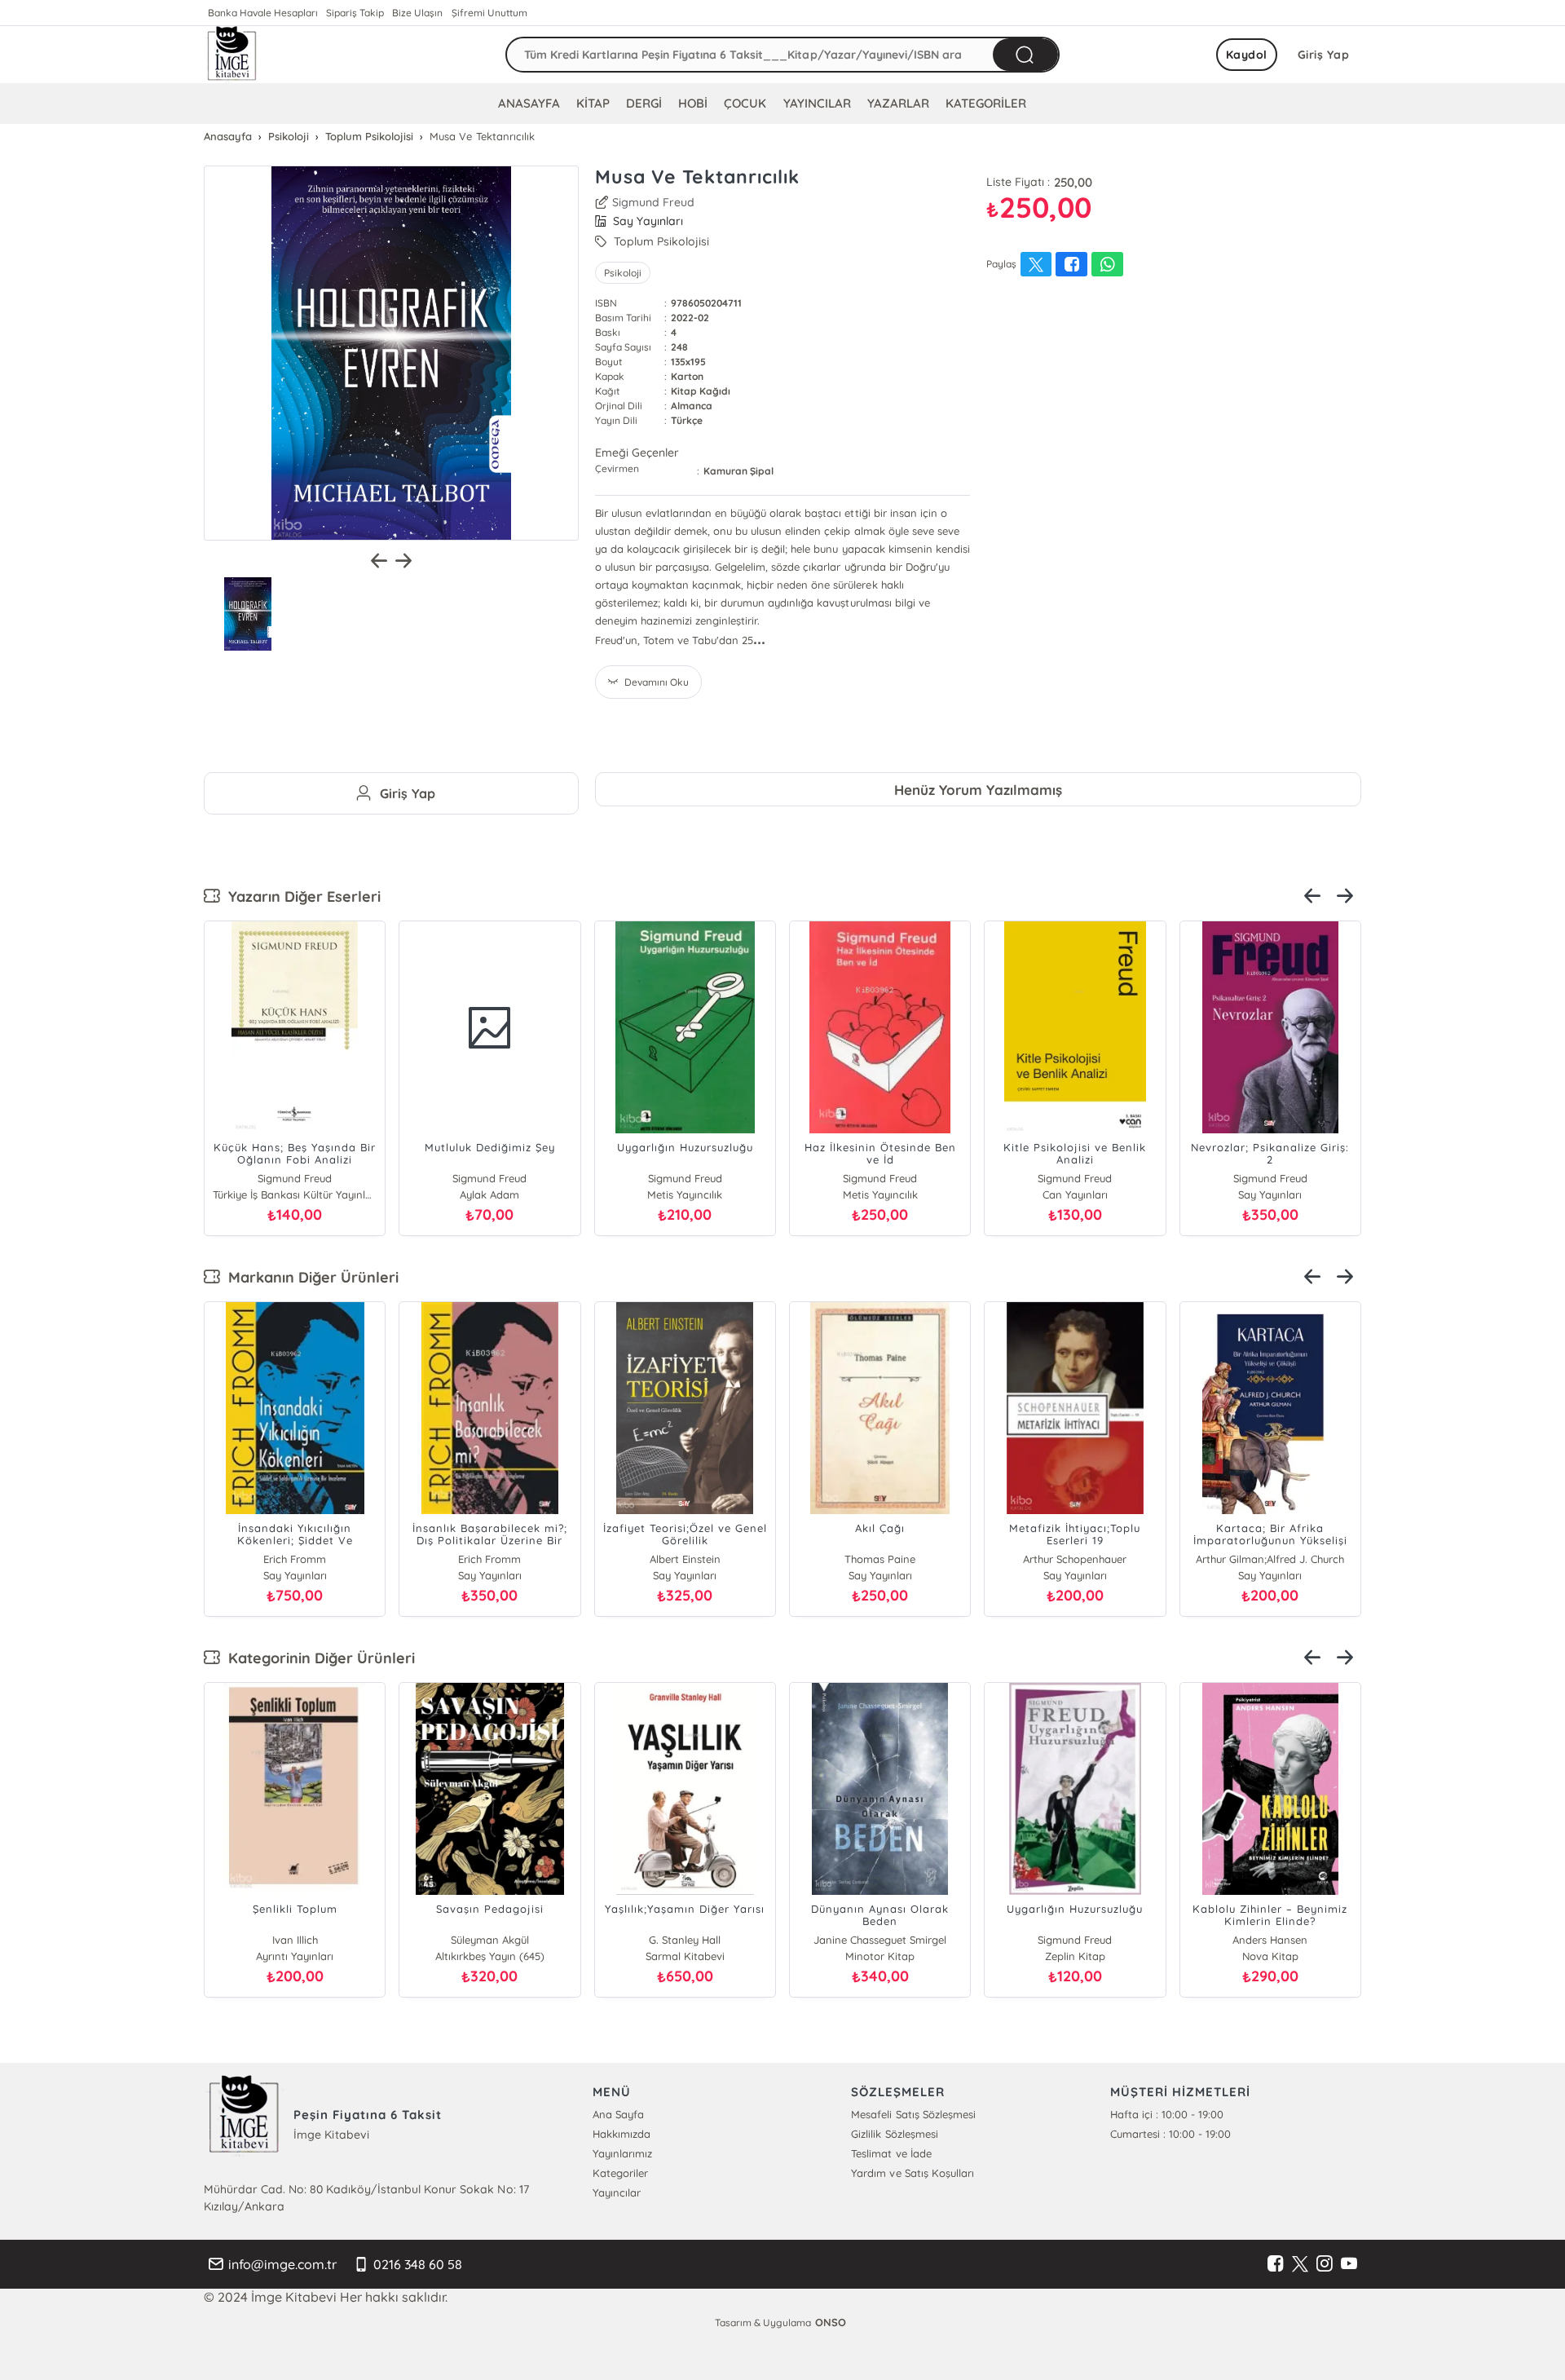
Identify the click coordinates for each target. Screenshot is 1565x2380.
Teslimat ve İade (891, 2153)
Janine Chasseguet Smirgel (880, 1940)
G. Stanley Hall (685, 1940)
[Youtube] (1349, 2264)
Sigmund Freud (653, 202)
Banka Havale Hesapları (263, 13)
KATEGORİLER (986, 103)
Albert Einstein (685, 1559)
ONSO (831, 2322)
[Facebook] (1276, 2264)
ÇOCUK (745, 103)
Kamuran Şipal (738, 471)
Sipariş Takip (355, 13)
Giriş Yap (1324, 55)
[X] (1300, 2264)
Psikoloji (623, 273)
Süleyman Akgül (490, 1940)
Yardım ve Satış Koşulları (912, 2173)
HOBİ (693, 103)
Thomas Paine (880, 1559)
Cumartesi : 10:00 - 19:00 (1170, 2134)
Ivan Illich (295, 1940)
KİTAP (593, 103)
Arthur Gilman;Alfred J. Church (1270, 1559)
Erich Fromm (295, 1559)
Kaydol (1247, 55)
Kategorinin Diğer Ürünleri (317, 1658)
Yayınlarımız (622, 2153)
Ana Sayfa (618, 2114)
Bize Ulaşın (417, 13)
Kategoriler (620, 2173)
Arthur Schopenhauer (1075, 1559)
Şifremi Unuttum (489, 13)
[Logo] (232, 55)
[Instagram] (1325, 2264)
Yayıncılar (617, 2192)
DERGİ (644, 103)
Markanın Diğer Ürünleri (309, 1277)
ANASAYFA (529, 103)
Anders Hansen (1270, 1940)
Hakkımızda (622, 2134)
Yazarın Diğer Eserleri (300, 896)
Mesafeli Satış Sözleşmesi (913, 2114)
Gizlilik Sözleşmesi (894, 2134)
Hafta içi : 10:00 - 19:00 (1167, 2114)
